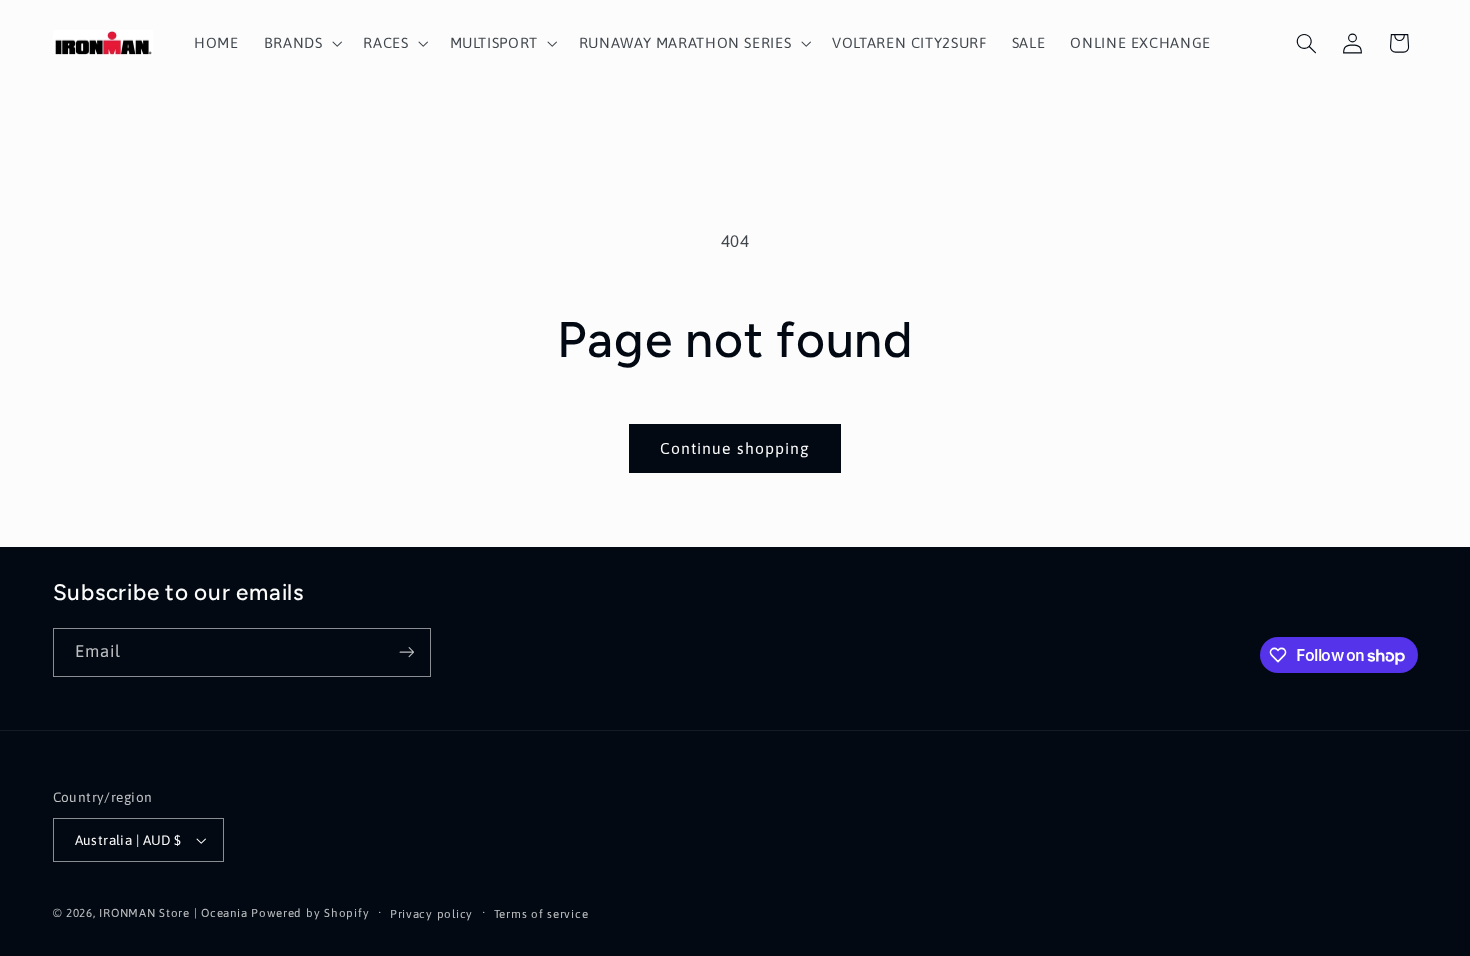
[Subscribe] (406, 652)
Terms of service (541, 913)
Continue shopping (735, 448)
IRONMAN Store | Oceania (173, 912)
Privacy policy (431, 913)
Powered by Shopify (310, 912)
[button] (301, 43)
